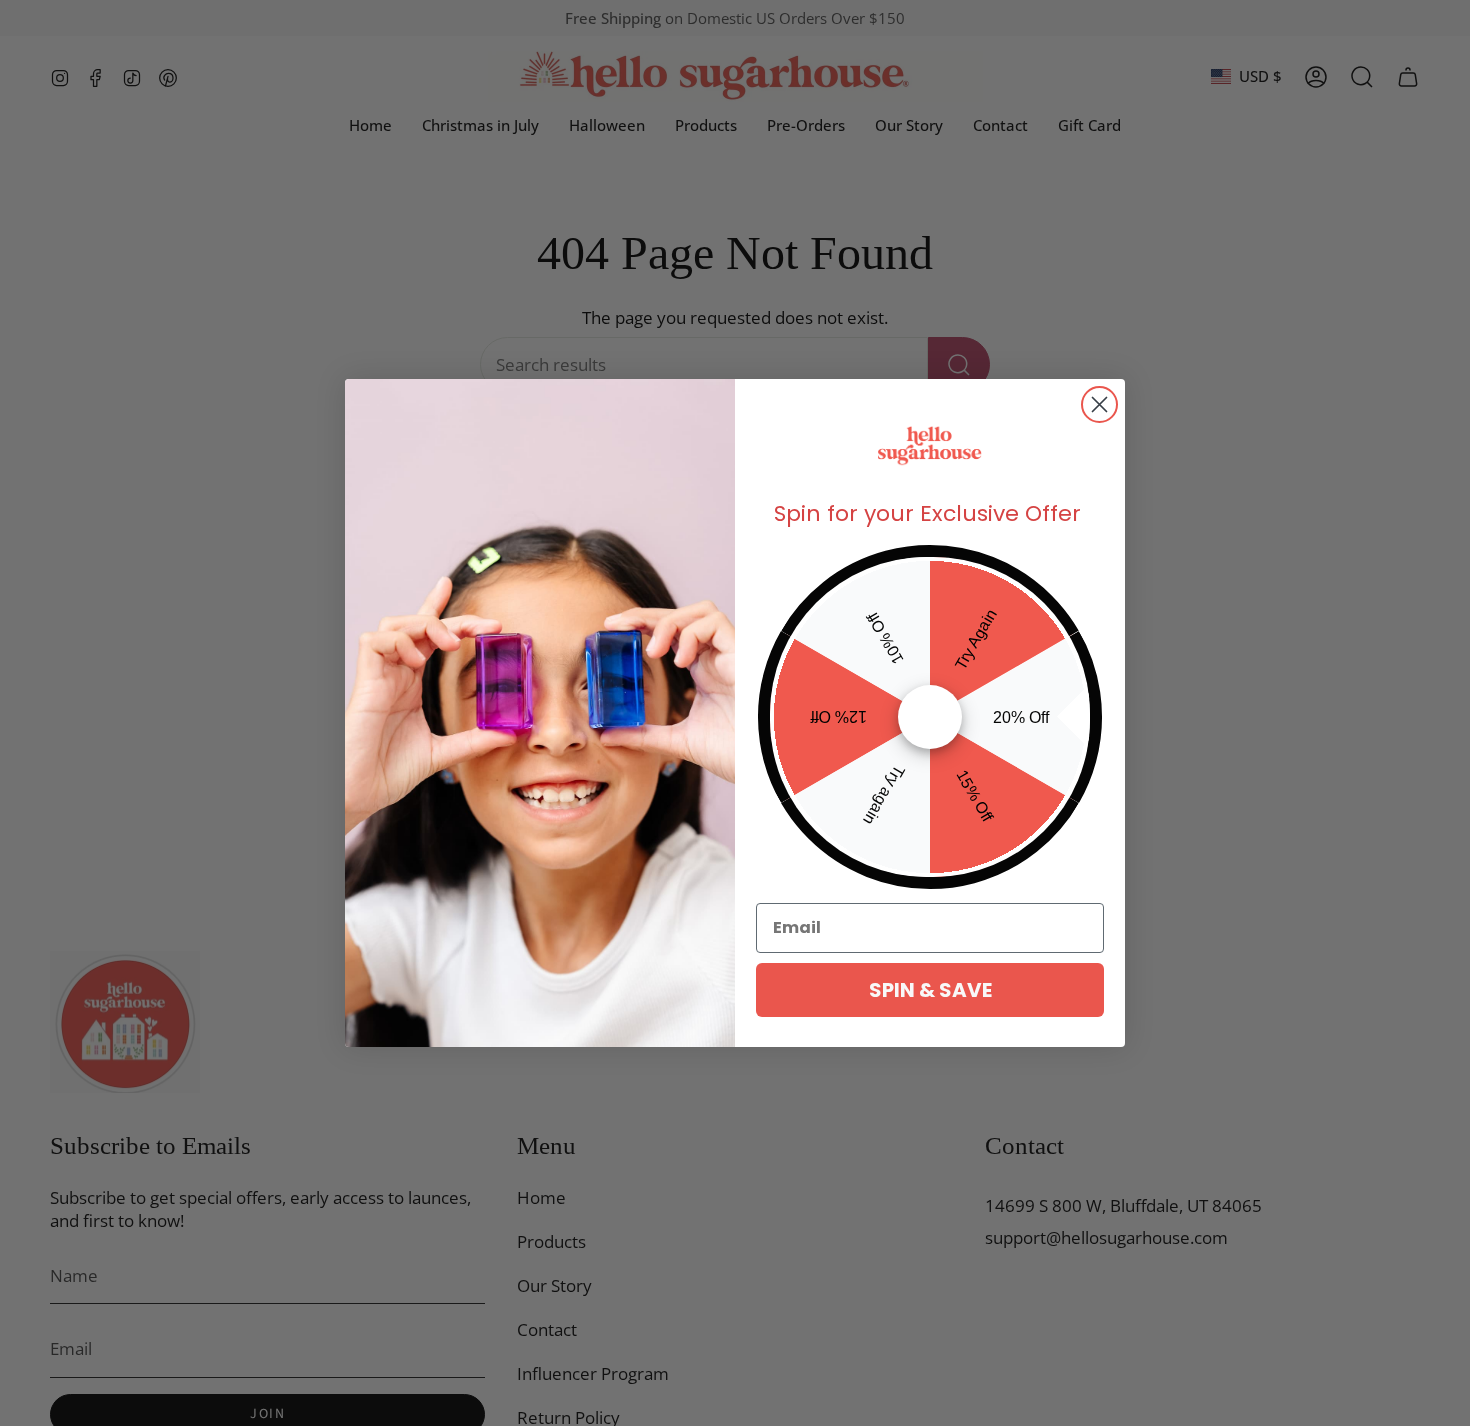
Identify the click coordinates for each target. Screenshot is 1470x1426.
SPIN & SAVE (930, 990)
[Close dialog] (1099, 404)
